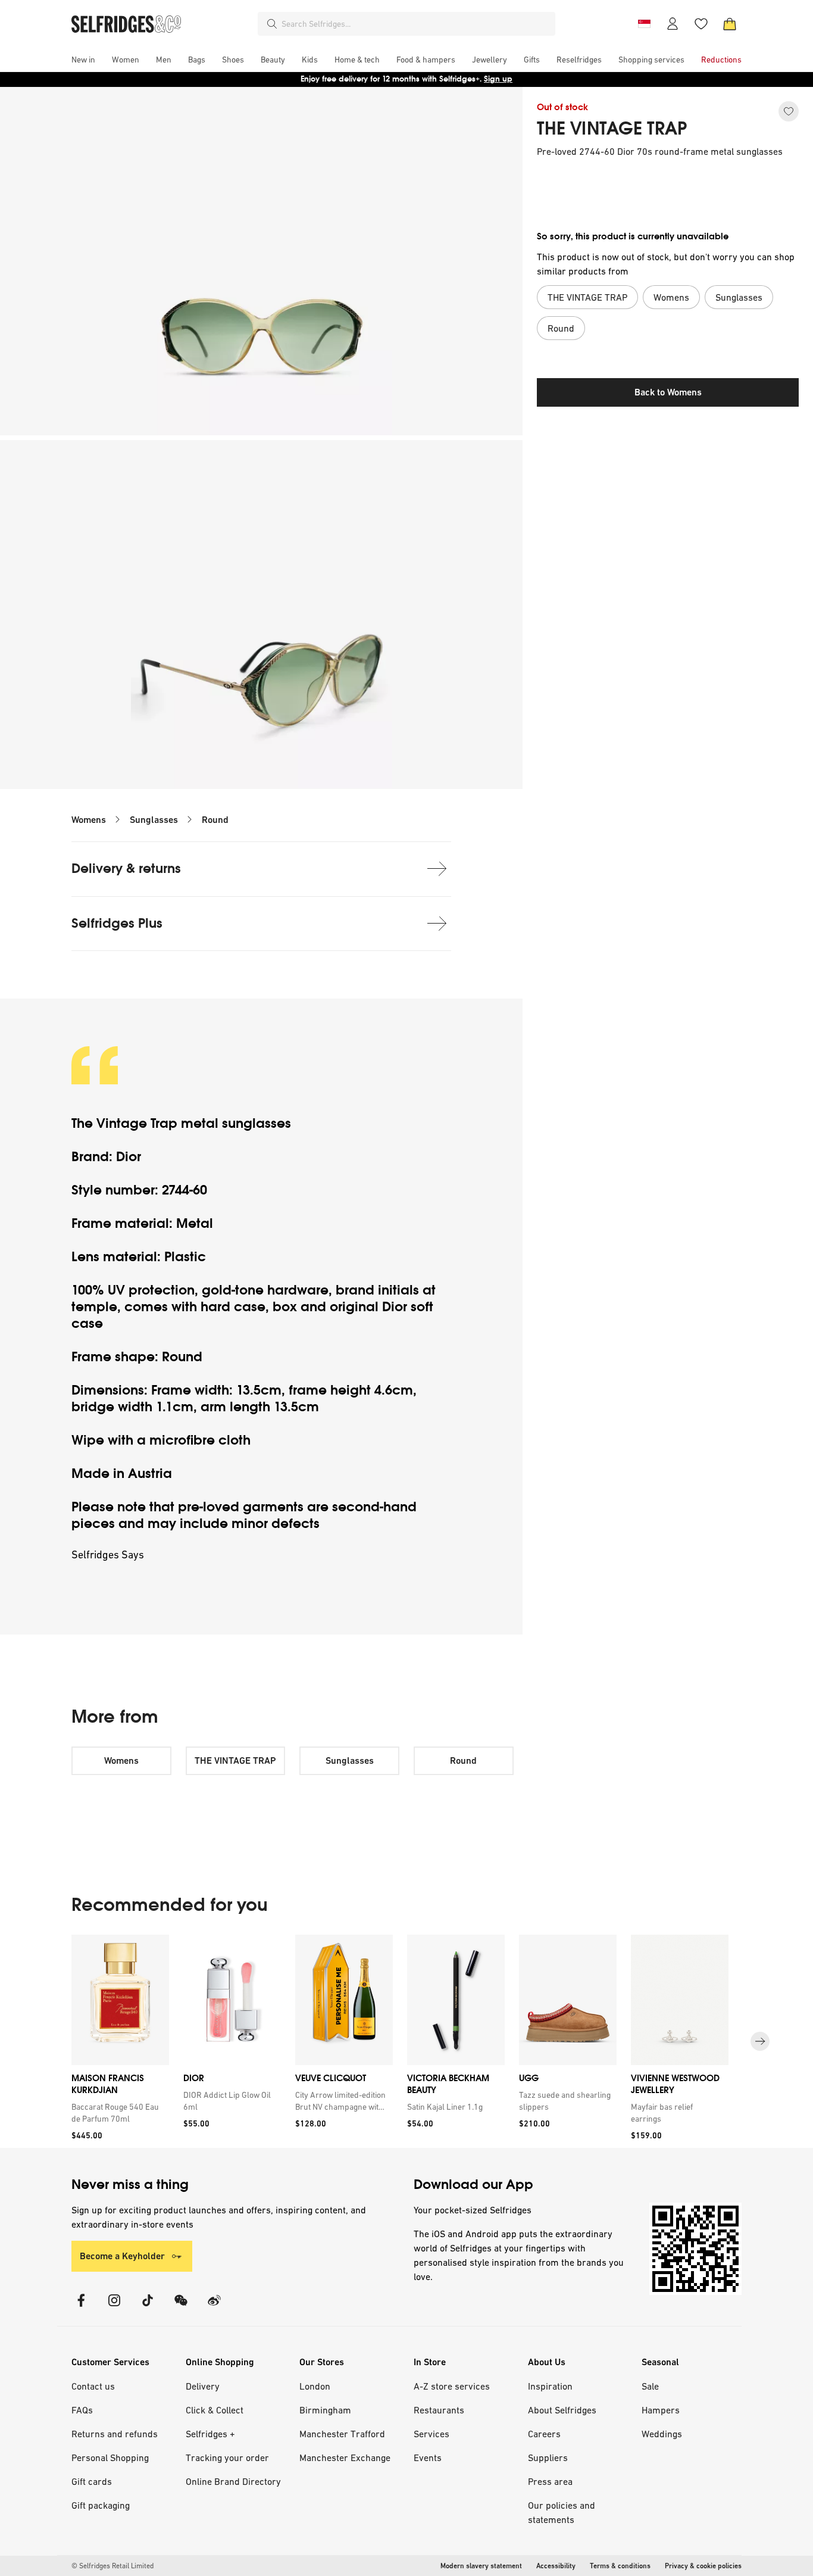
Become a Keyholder (122, 2256)
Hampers (661, 2410)
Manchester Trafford (342, 2434)
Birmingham (325, 2410)
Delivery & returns (126, 868)
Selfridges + (210, 2434)
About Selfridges (562, 2410)
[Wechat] (181, 2308)
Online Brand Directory (233, 2481)
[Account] (673, 24)
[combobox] (416, 24)
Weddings (662, 2434)
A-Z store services (452, 2386)
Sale (650, 2386)
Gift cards (92, 2481)
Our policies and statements (562, 2512)
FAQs (82, 2410)
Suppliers (548, 2458)
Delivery (203, 2386)
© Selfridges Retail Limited (112, 2566)
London (315, 2386)
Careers (544, 2434)
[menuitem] (83, 60)
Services (431, 2434)
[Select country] (644, 24)
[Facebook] (81, 2308)
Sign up (498, 79)
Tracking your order (227, 2458)
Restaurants (439, 2410)
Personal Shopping (110, 2458)
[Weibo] (214, 2308)
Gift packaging (101, 2505)
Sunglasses (154, 820)
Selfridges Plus (117, 923)
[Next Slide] (760, 2041)
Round (215, 820)
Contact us (93, 2386)
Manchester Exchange (345, 2458)
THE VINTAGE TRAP (612, 129)
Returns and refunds (115, 2434)
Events (428, 2458)
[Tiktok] (148, 2308)
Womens (89, 820)
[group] (406, 2042)
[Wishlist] (701, 24)
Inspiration (550, 2386)
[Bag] (730, 24)
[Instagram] (114, 2308)
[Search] (272, 24)
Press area (550, 2481)
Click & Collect (215, 2410)
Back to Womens (668, 392)
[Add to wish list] (789, 111)
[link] (118, 2112)
